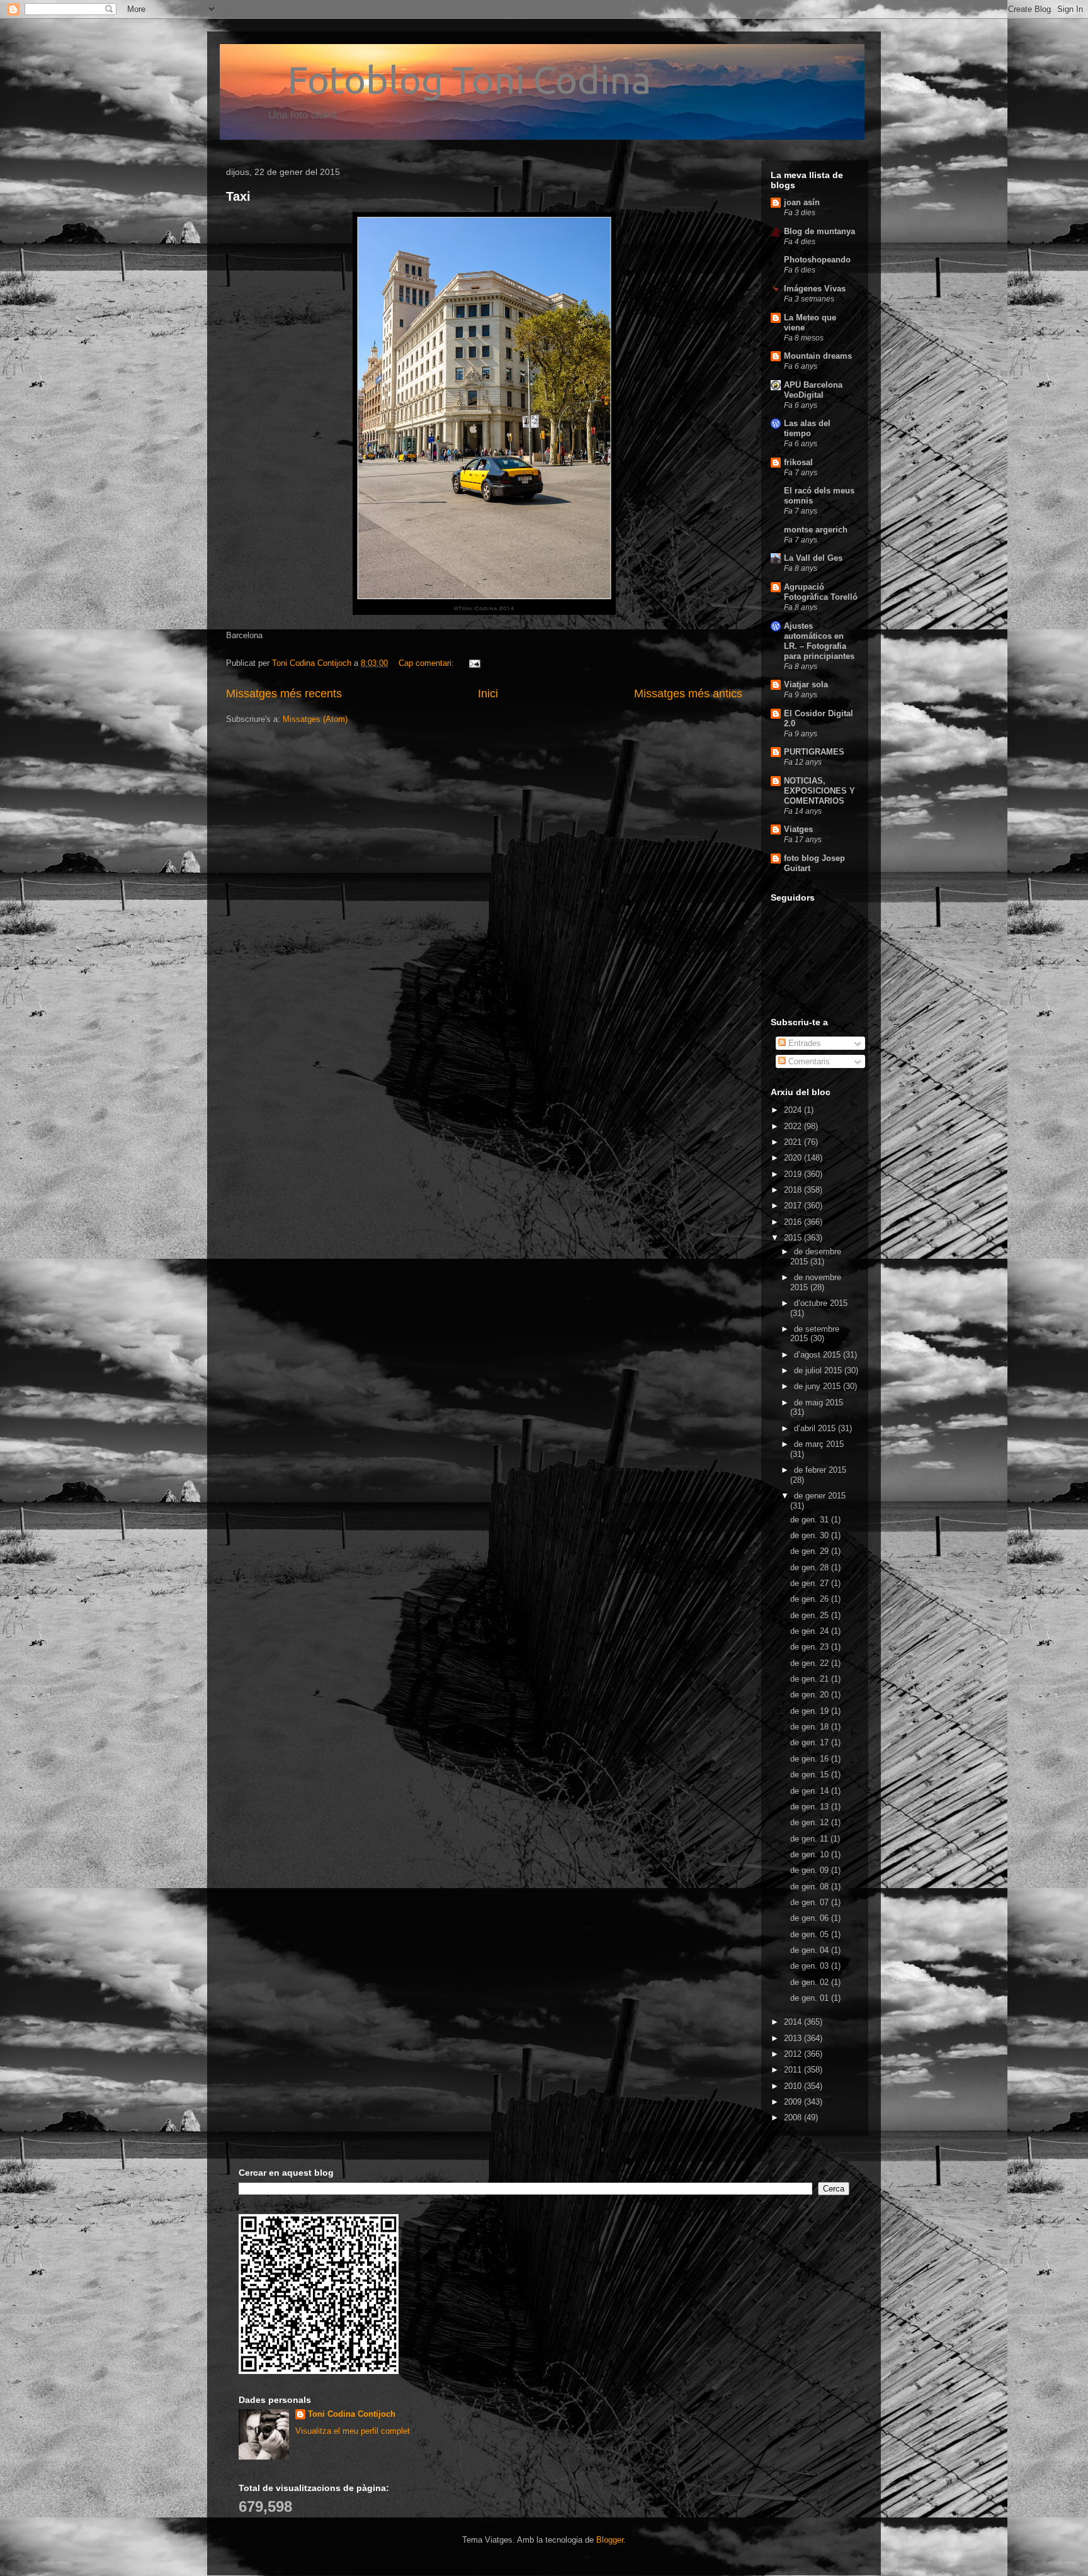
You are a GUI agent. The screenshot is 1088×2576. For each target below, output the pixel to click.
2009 (794, 2102)
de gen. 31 (811, 1520)
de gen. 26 (811, 1599)
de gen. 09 (811, 1870)
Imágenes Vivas (815, 289)
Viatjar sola (806, 684)
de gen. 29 (811, 1551)
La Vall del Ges (813, 558)
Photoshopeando (817, 260)
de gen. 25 (811, 1615)
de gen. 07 (811, 1902)
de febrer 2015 (820, 1470)
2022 (794, 1126)
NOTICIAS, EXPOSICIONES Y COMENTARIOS (819, 791)
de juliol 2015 (819, 1370)
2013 (794, 2038)
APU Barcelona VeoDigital (813, 390)
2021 (794, 1142)
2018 (794, 1190)
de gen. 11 (810, 1839)
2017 (794, 1206)
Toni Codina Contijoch (352, 2414)
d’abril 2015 (816, 1428)
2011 (794, 2070)
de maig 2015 (819, 1403)
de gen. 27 (811, 1583)
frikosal (798, 462)
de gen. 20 (811, 1695)
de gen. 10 (811, 1854)
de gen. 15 (811, 1775)
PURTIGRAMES (814, 752)
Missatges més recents (284, 694)
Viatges (798, 829)
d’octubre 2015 (821, 1303)
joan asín (802, 202)
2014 (794, 2022)
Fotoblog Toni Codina (439, 80)
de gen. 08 (811, 1887)
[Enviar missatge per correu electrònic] (474, 663)
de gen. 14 (811, 1791)
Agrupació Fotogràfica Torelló (821, 592)
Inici (488, 694)
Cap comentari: (428, 663)
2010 (794, 2086)
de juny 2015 (819, 1386)
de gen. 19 (811, 1711)
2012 (794, 2054)
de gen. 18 (811, 1727)
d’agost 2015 (819, 1355)
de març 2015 (819, 1444)
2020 (794, 1158)
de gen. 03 (811, 1966)
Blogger (610, 2540)
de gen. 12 (811, 1822)
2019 (794, 1174)
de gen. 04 (811, 1950)
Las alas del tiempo (807, 428)
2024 (794, 1110)
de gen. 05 (811, 1934)
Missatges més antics (688, 694)
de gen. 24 (811, 1631)
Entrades (803, 1043)
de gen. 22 (811, 1663)
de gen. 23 (811, 1647)
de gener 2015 (820, 1496)
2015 (794, 1238)
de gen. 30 (811, 1535)
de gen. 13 (811, 1807)
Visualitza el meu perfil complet (353, 2431)
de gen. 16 (811, 1759)
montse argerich (816, 530)
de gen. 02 (811, 1982)
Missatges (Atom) (315, 719)
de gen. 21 (811, 1679)
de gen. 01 (811, 1998)
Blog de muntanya (819, 231)
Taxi (238, 196)
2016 (794, 1222)
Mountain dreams (818, 356)
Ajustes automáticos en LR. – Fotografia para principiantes (819, 641)
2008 (794, 2118)
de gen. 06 (811, 1918)
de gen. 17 (811, 1742)
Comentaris (808, 1061)
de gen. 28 (811, 1567)
